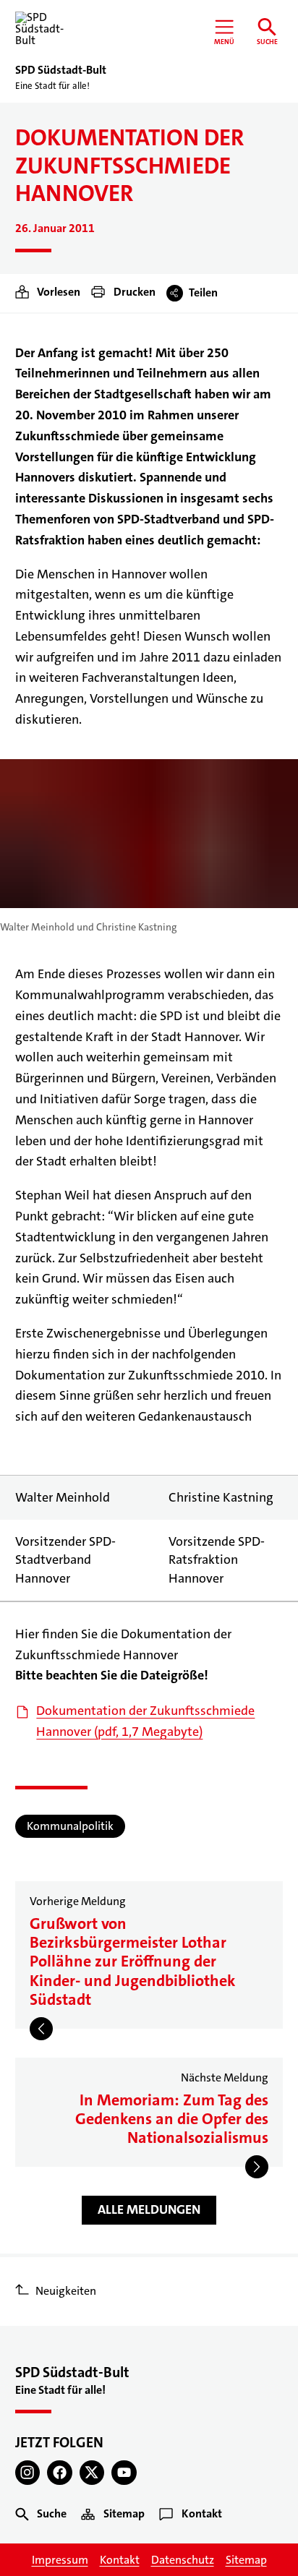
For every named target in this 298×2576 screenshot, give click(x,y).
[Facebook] (60, 2473)
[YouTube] (124, 2473)
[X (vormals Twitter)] (92, 2473)
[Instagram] (28, 2473)
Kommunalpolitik (70, 1826)
